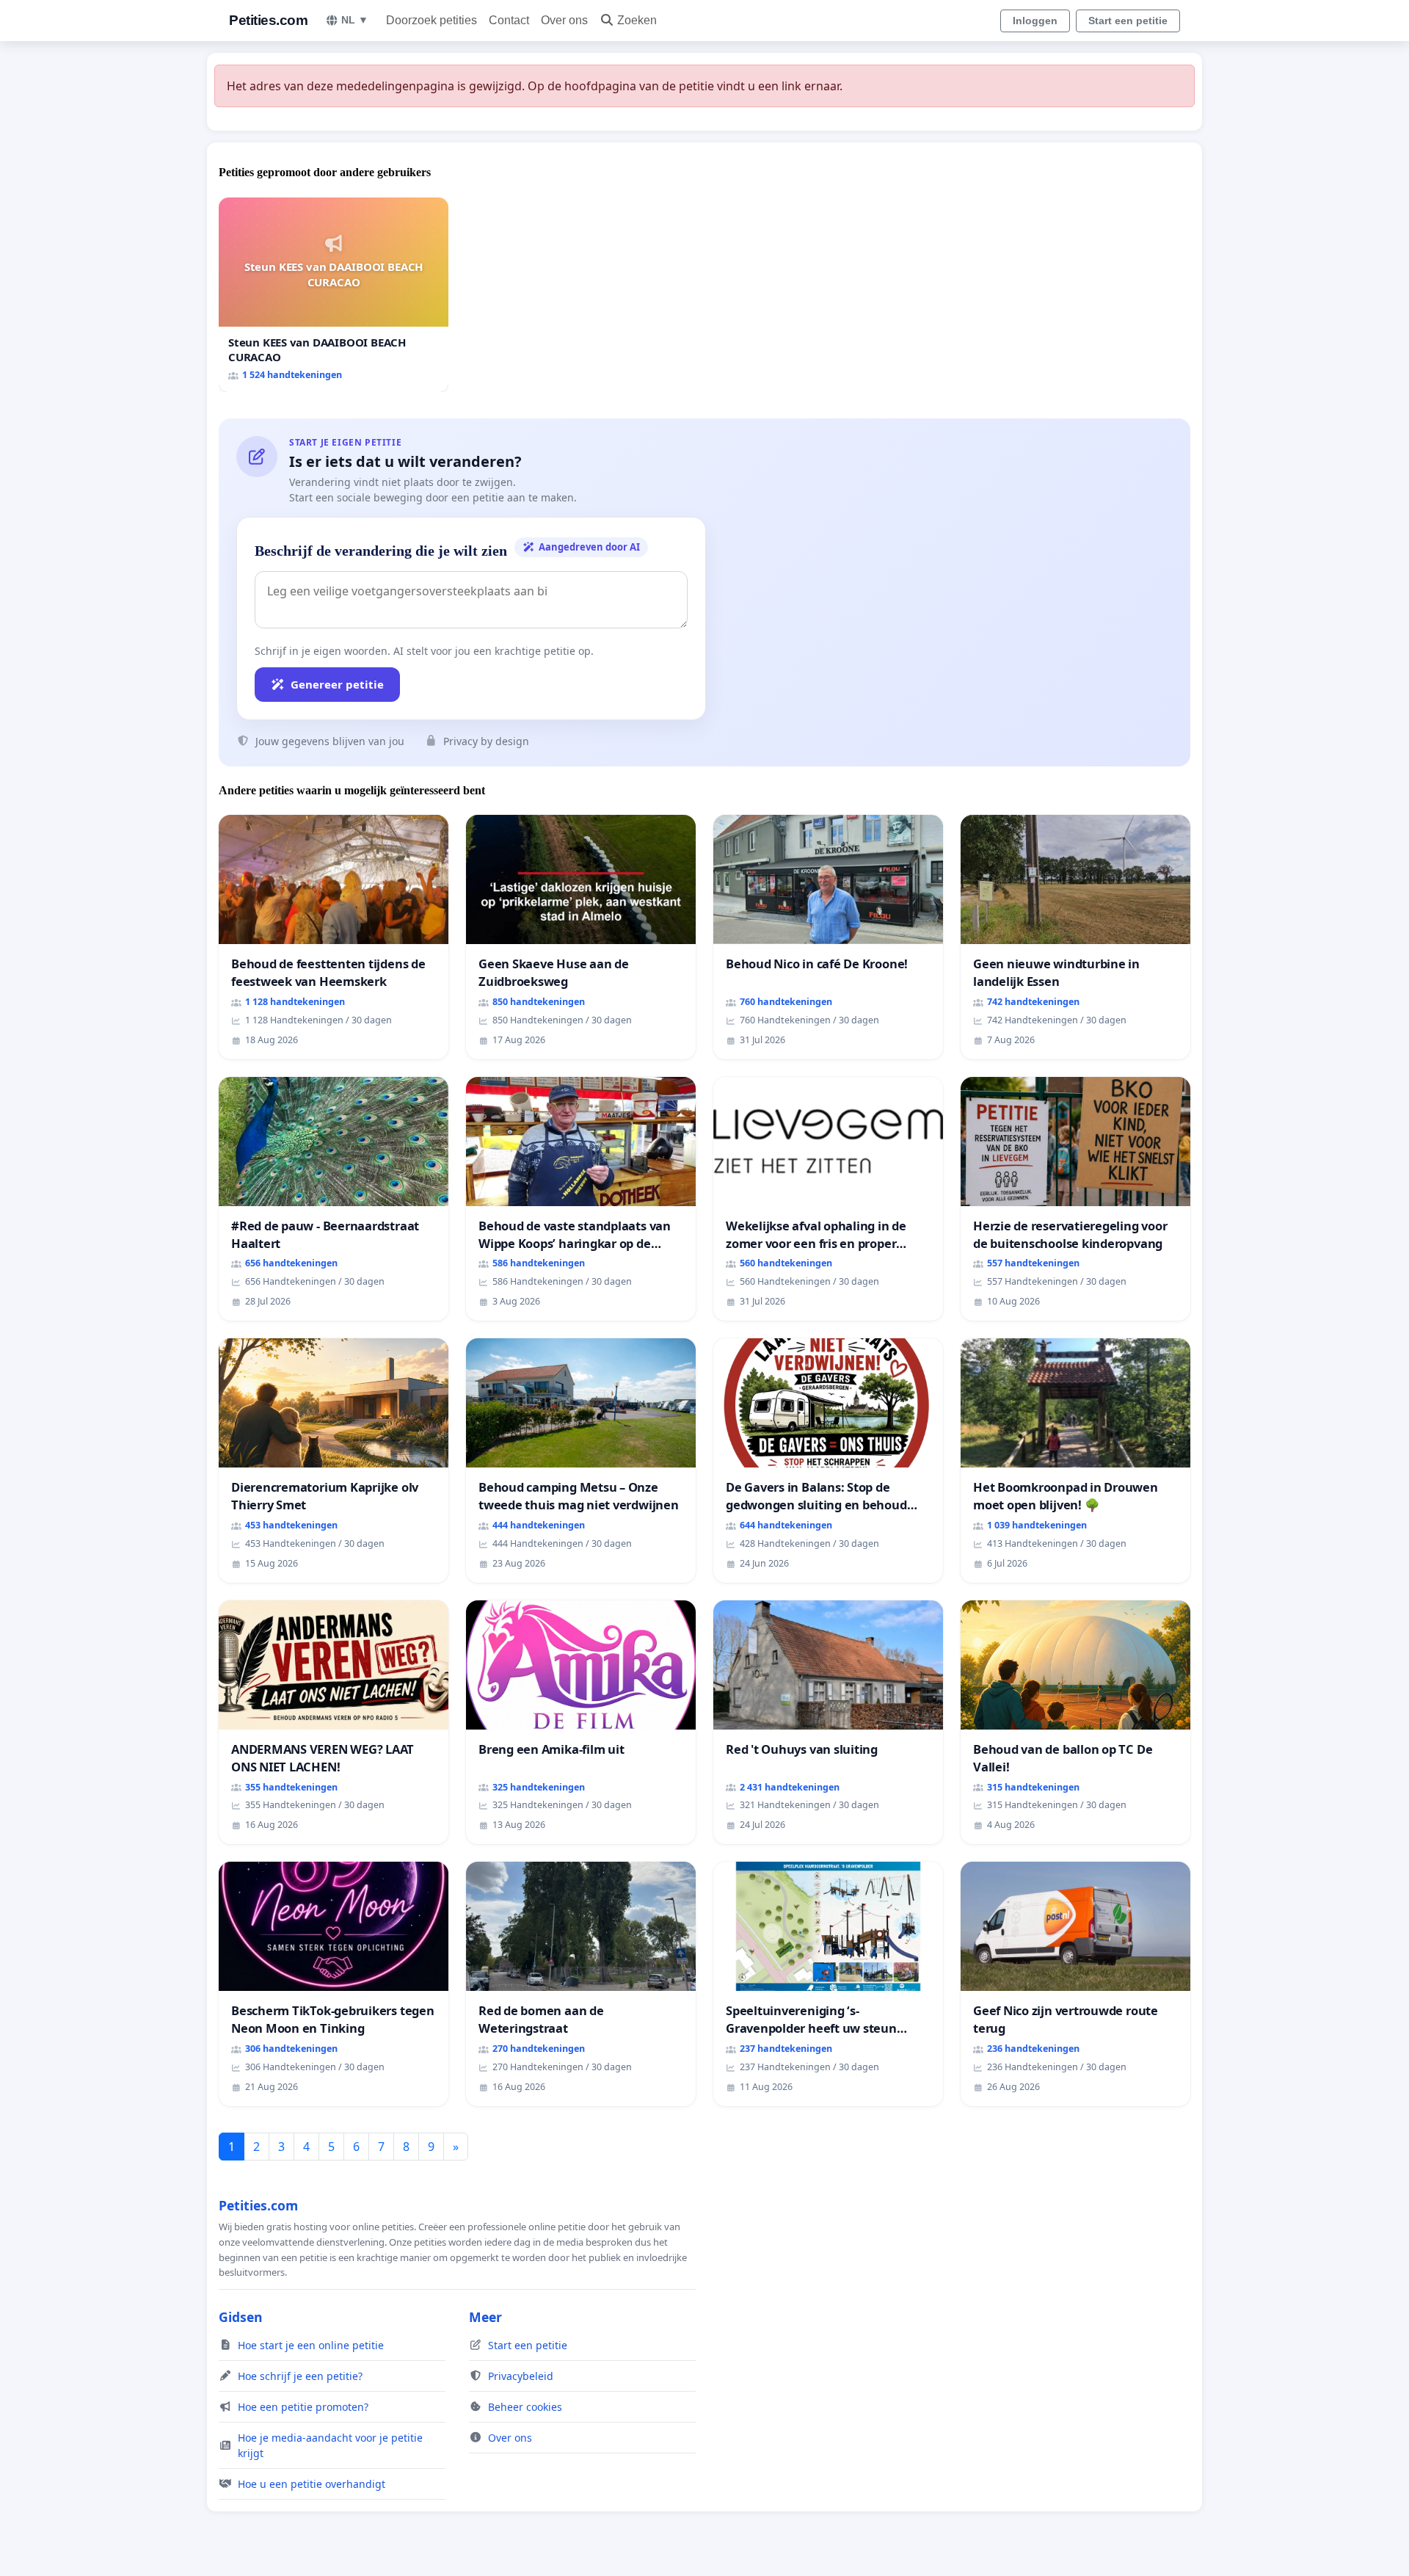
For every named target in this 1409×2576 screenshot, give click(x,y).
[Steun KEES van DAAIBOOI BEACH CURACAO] (334, 295)
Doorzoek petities (432, 20)
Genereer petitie (337, 684)
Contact (509, 20)
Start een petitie (1128, 21)
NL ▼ (355, 20)
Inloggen (1035, 21)
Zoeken (637, 20)
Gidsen (241, 2317)
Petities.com (268, 20)
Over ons (564, 20)
